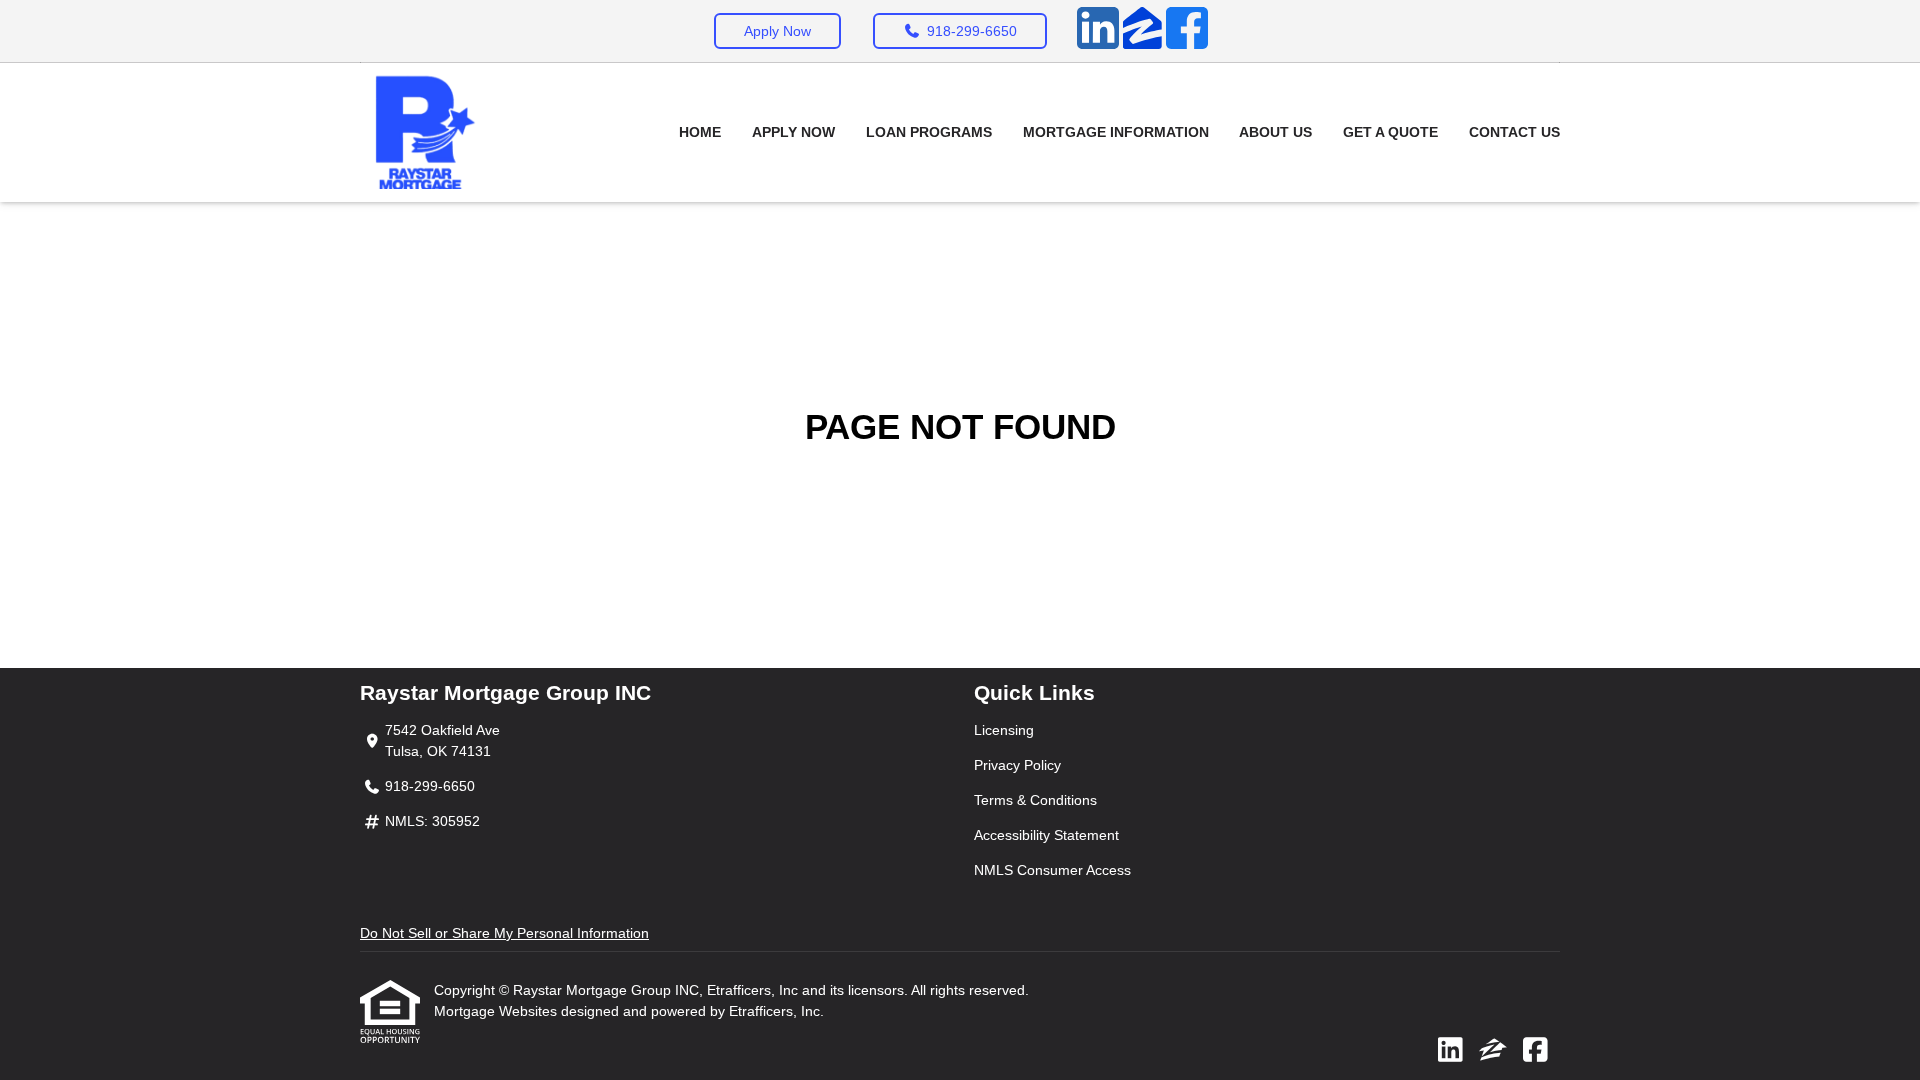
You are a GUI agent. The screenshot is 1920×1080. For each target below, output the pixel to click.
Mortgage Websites (497, 1011)
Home (700, 132)
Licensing (1004, 730)
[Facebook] (1187, 31)
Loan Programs (929, 132)
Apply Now (777, 31)
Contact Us (1514, 132)
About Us (1275, 132)
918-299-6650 (972, 31)
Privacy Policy (1017, 765)
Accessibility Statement (1046, 835)
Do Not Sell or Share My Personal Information (504, 933)
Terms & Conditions (1035, 800)
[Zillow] (1142, 31)
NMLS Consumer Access (1052, 870)
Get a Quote (1390, 132)
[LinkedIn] (1098, 31)
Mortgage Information (1116, 132)
